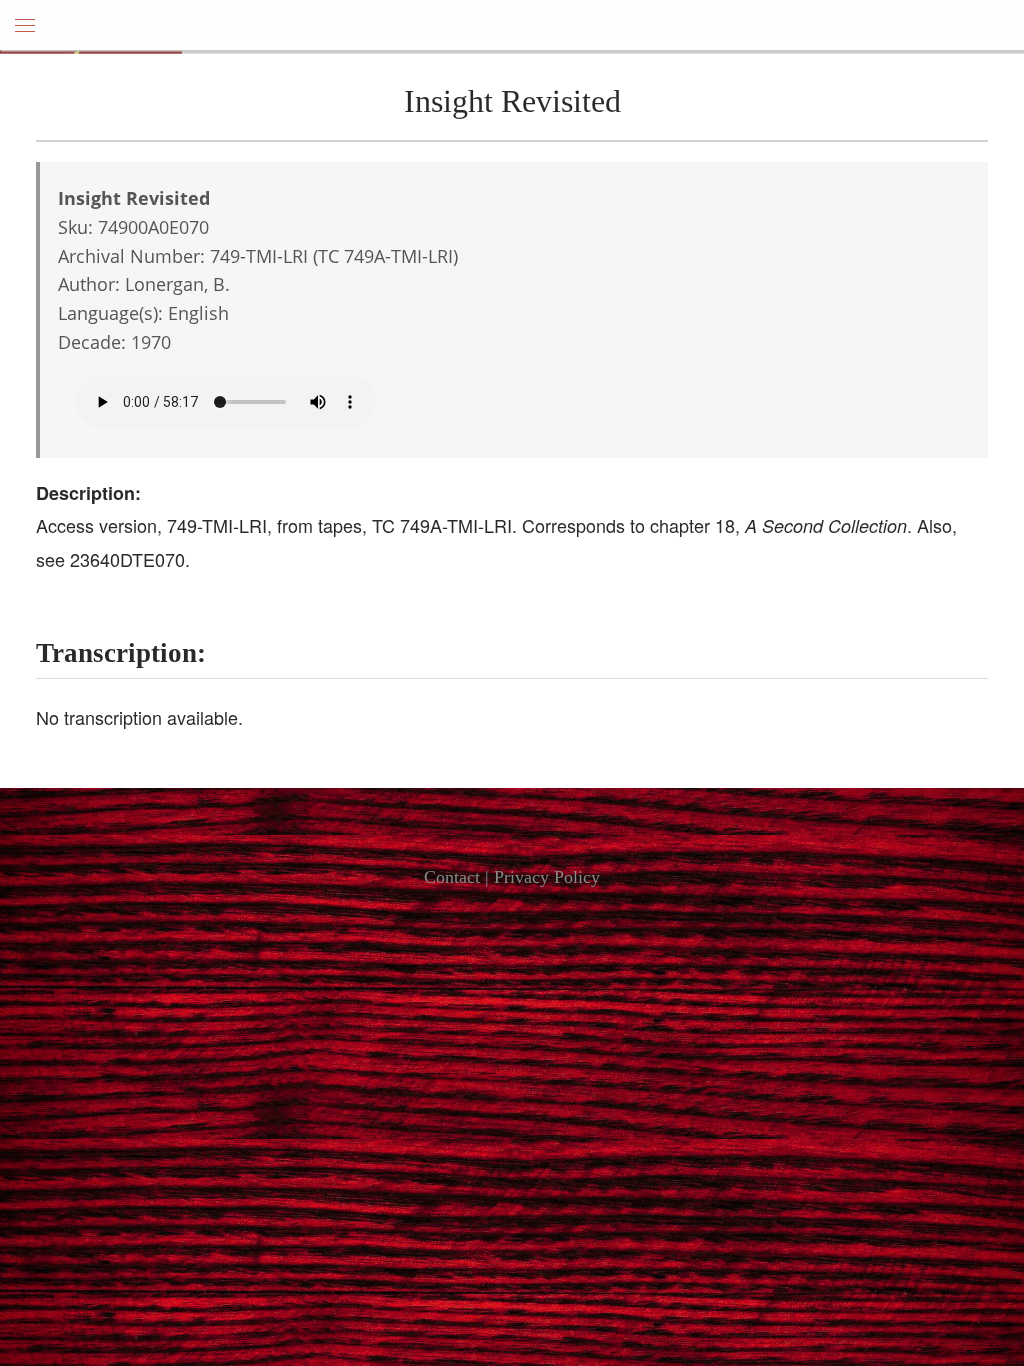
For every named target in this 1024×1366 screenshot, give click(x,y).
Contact (452, 877)
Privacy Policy (547, 877)
